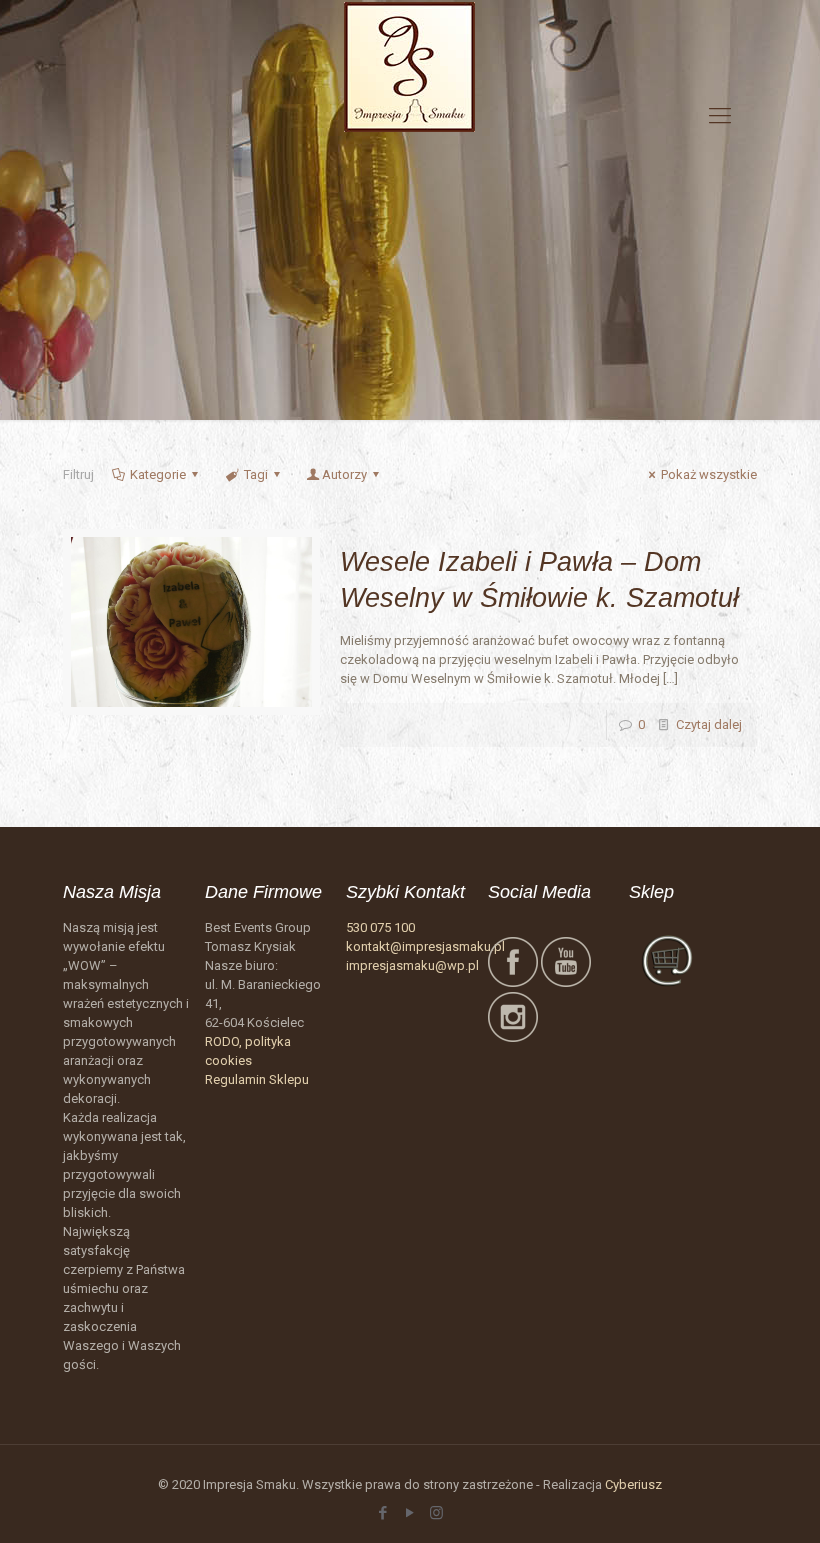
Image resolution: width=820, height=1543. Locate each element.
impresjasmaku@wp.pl (412, 965)
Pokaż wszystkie (709, 474)
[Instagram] (436, 1513)
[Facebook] (382, 1513)
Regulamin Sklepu (257, 1079)
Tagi (256, 474)
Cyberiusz (633, 1484)
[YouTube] (409, 1513)
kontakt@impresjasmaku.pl (425, 946)
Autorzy (344, 474)
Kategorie (158, 474)
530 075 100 (380, 927)
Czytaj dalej (709, 724)
